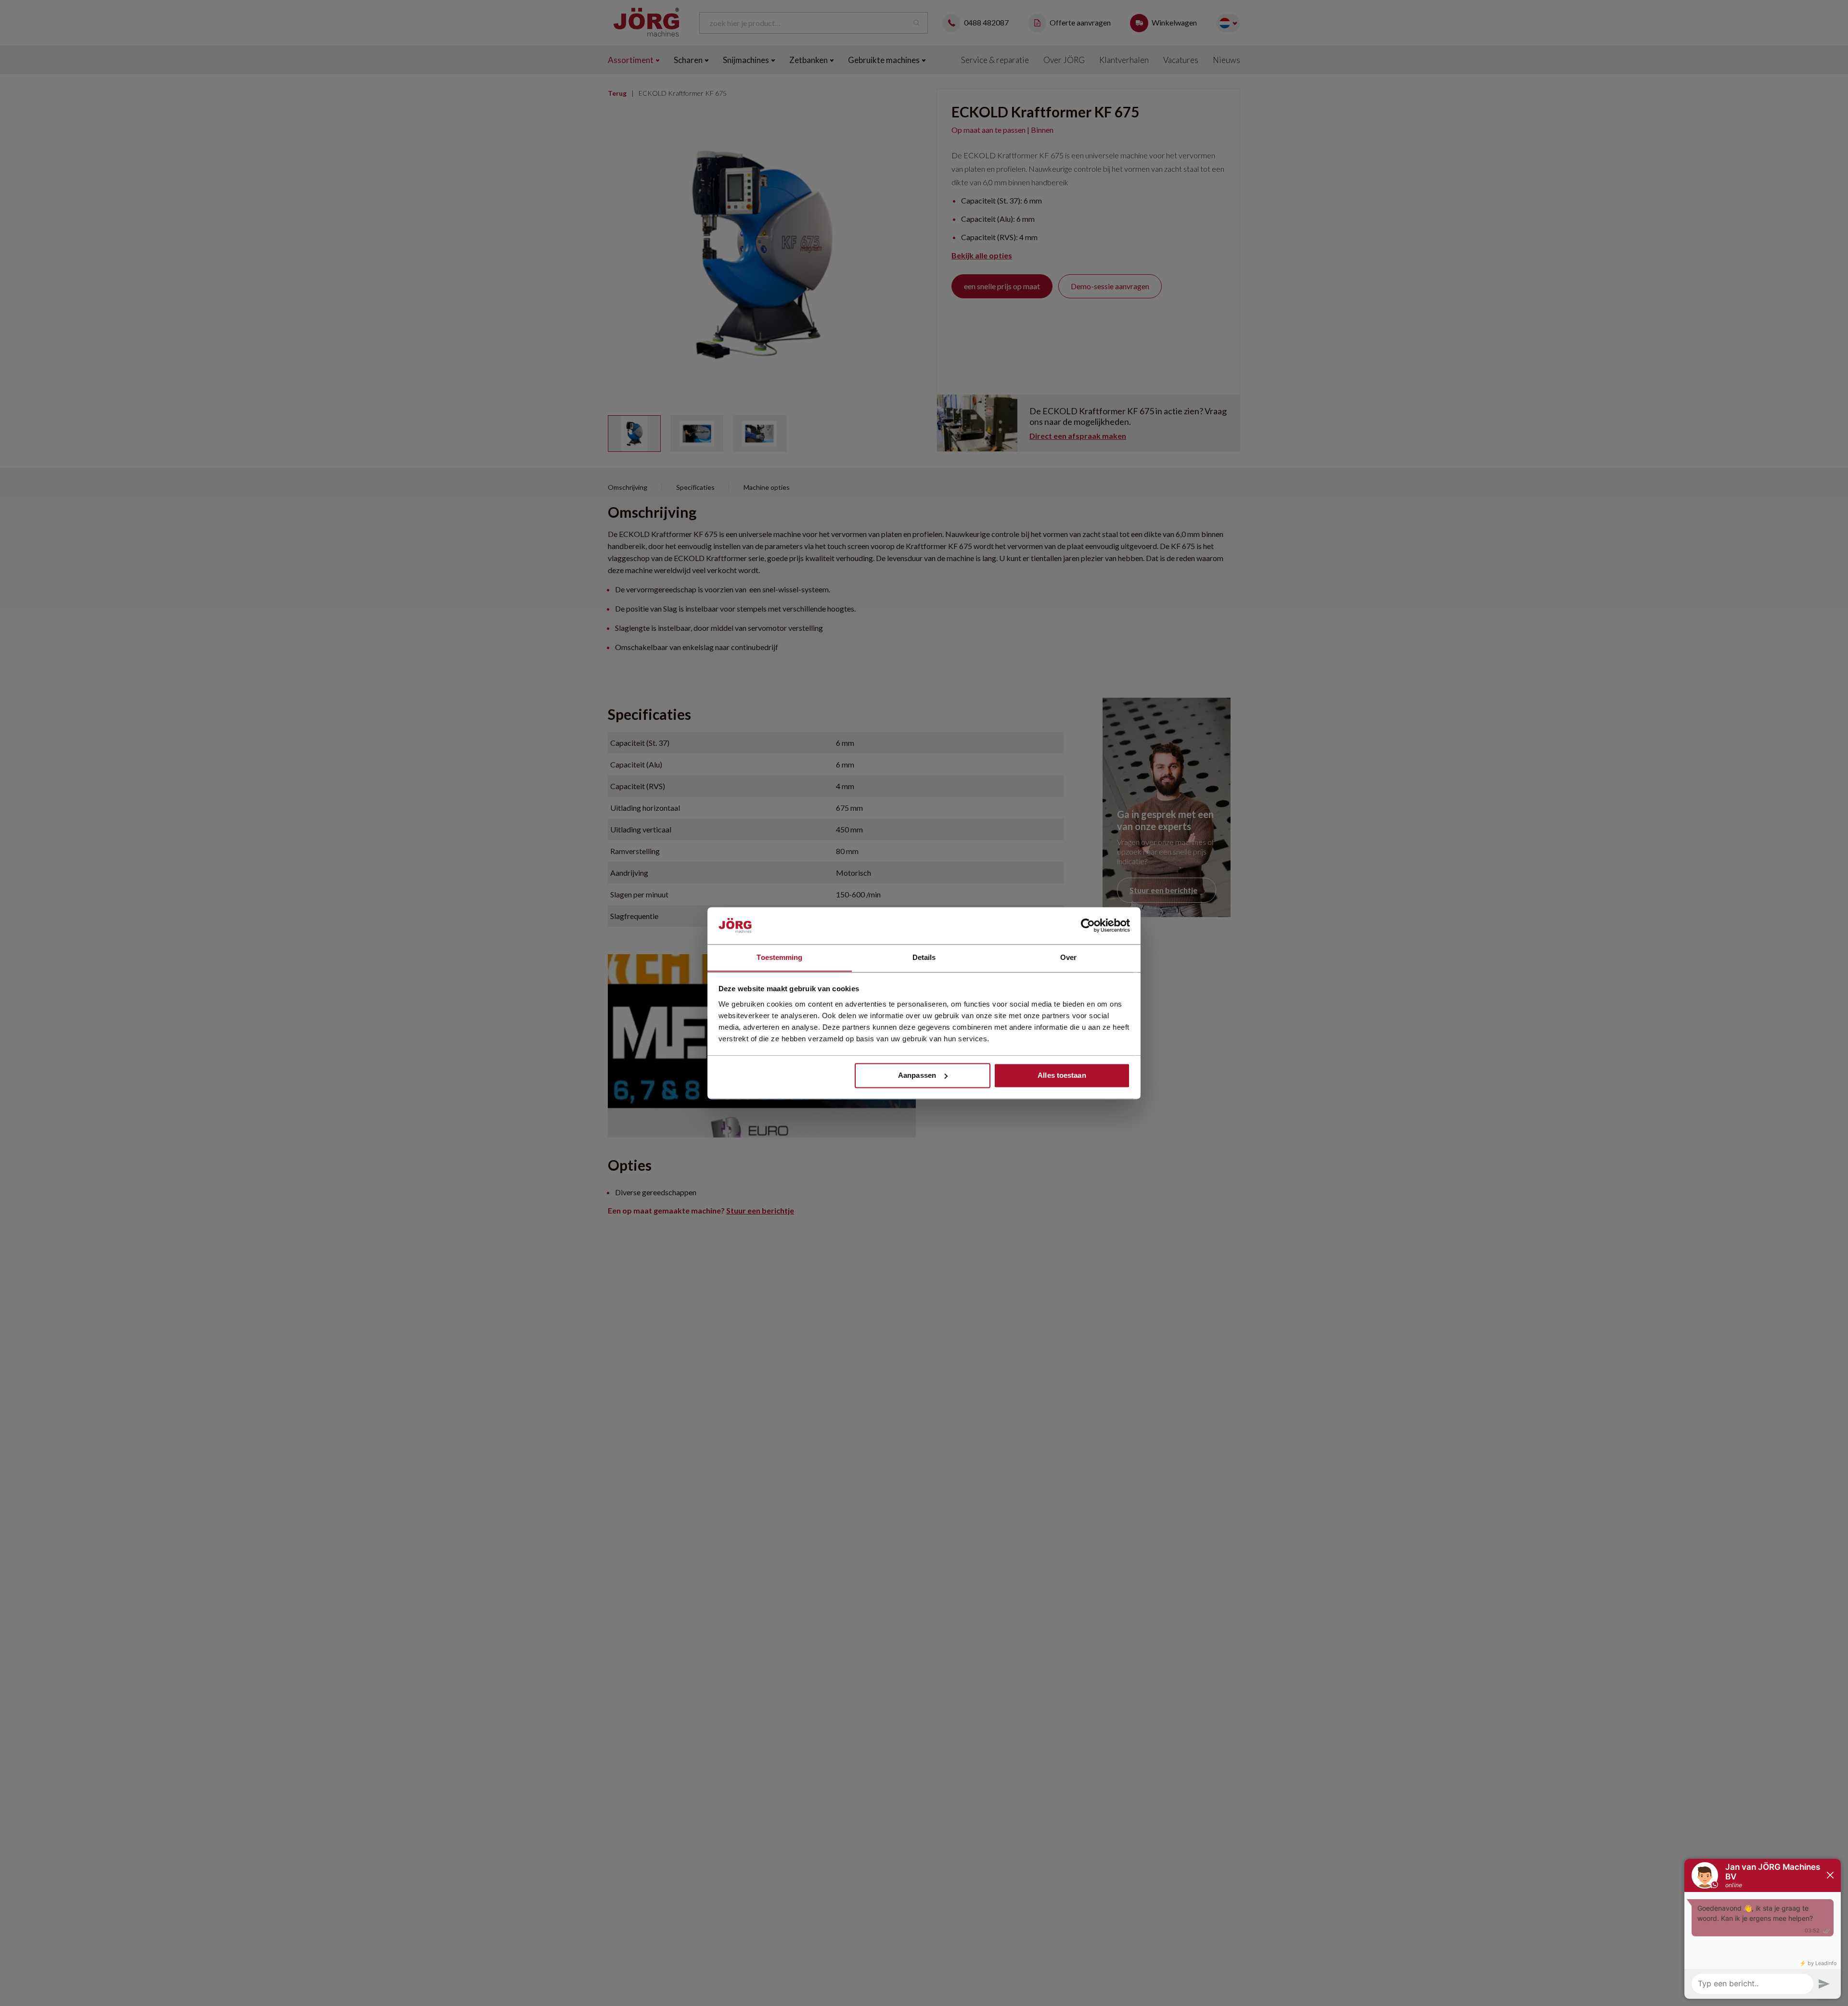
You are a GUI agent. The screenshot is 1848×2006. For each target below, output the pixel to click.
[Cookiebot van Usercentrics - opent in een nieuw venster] (1088, 925)
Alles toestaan (1062, 1075)
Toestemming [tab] (779, 957)
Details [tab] (924, 957)
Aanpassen (917, 1075)
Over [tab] (1068, 957)
